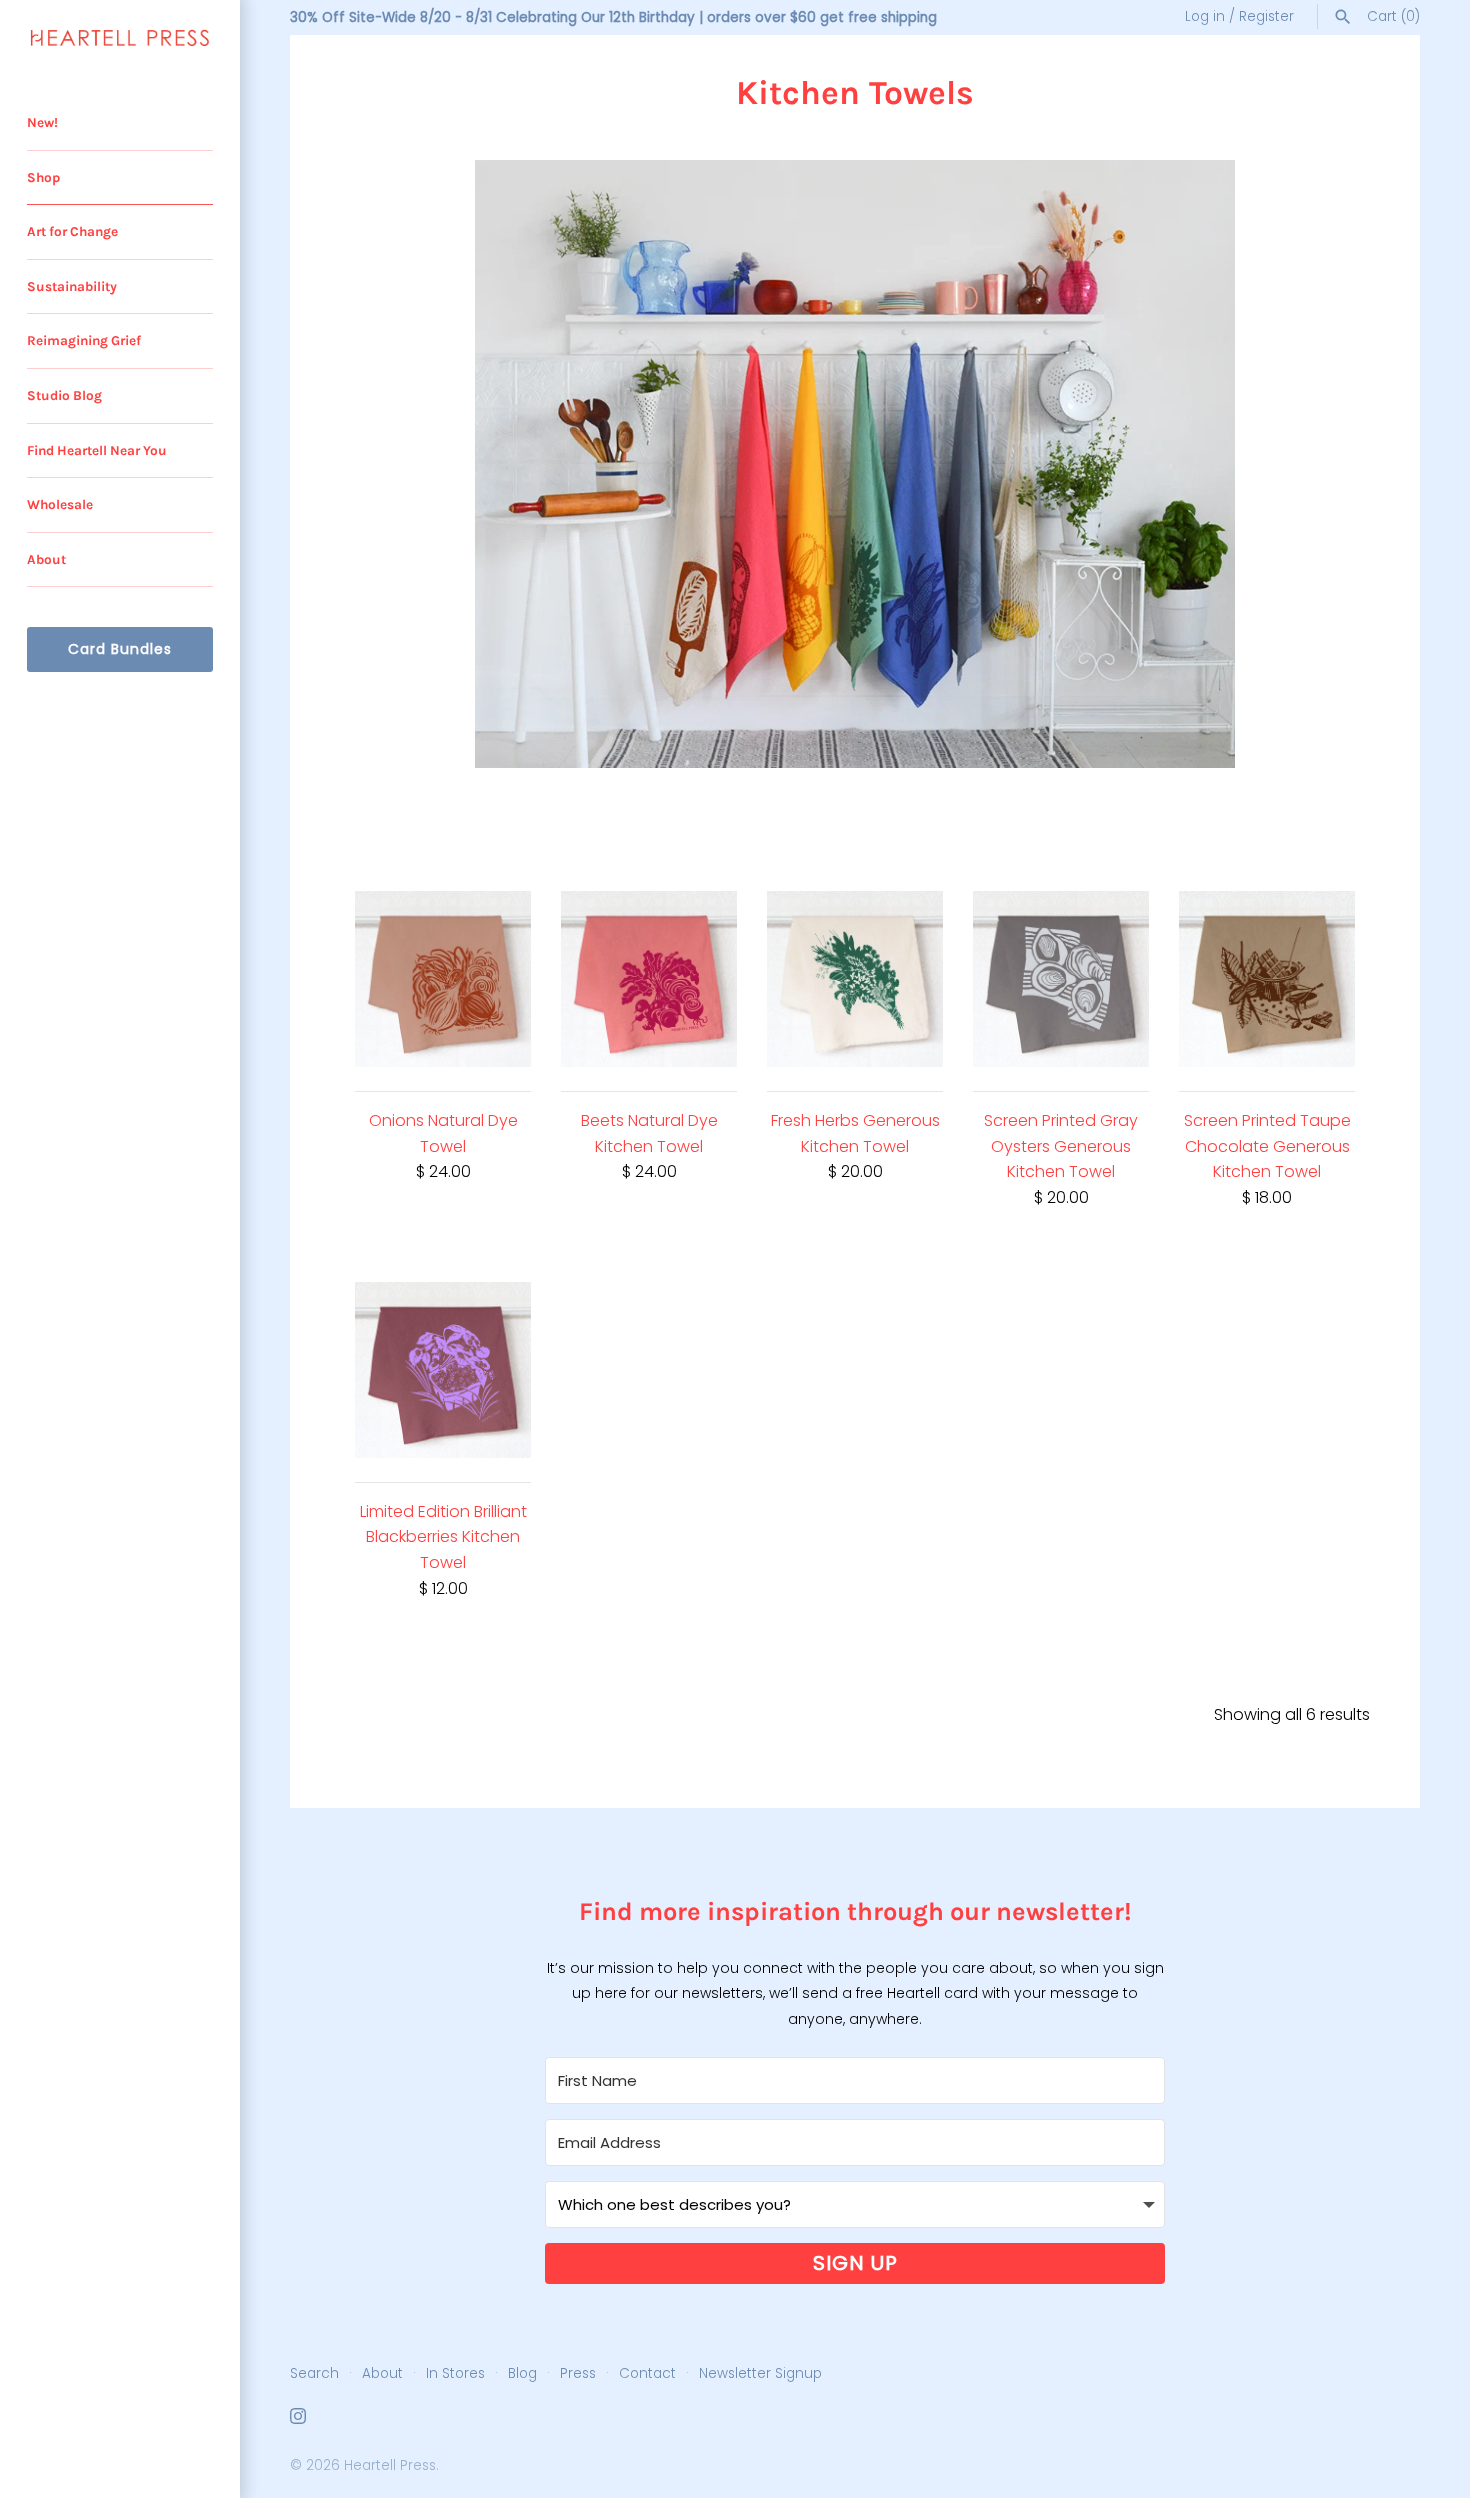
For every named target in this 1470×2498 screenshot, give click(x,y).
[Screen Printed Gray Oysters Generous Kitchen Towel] (1061, 979)
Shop (43, 177)
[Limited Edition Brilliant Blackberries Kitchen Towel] (443, 1370)
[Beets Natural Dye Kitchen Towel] (649, 979)
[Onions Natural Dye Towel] (443, 979)
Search (314, 2373)
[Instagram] (298, 2419)
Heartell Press (390, 2465)
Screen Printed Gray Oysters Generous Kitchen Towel (1061, 1146)
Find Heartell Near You (97, 450)
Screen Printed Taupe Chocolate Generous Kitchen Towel (1267, 1146)
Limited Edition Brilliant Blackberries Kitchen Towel (443, 1537)
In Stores (455, 2373)
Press (578, 2373)
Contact (647, 2373)
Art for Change (72, 231)
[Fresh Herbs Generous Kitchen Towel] (855, 979)
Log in (1205, 16)
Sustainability (72, 286)
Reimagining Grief (84, 340)
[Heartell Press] (120, 38)
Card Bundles (120, 649)
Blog (522, 2373)
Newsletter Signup (760, 2373)
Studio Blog (64, 395)
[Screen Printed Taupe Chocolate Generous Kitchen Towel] (1267, 979)
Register (1266, 16)
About (46, 559)
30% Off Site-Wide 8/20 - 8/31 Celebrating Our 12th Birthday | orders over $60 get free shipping (613, 17)
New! (42, 122)
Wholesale (60, 504)
